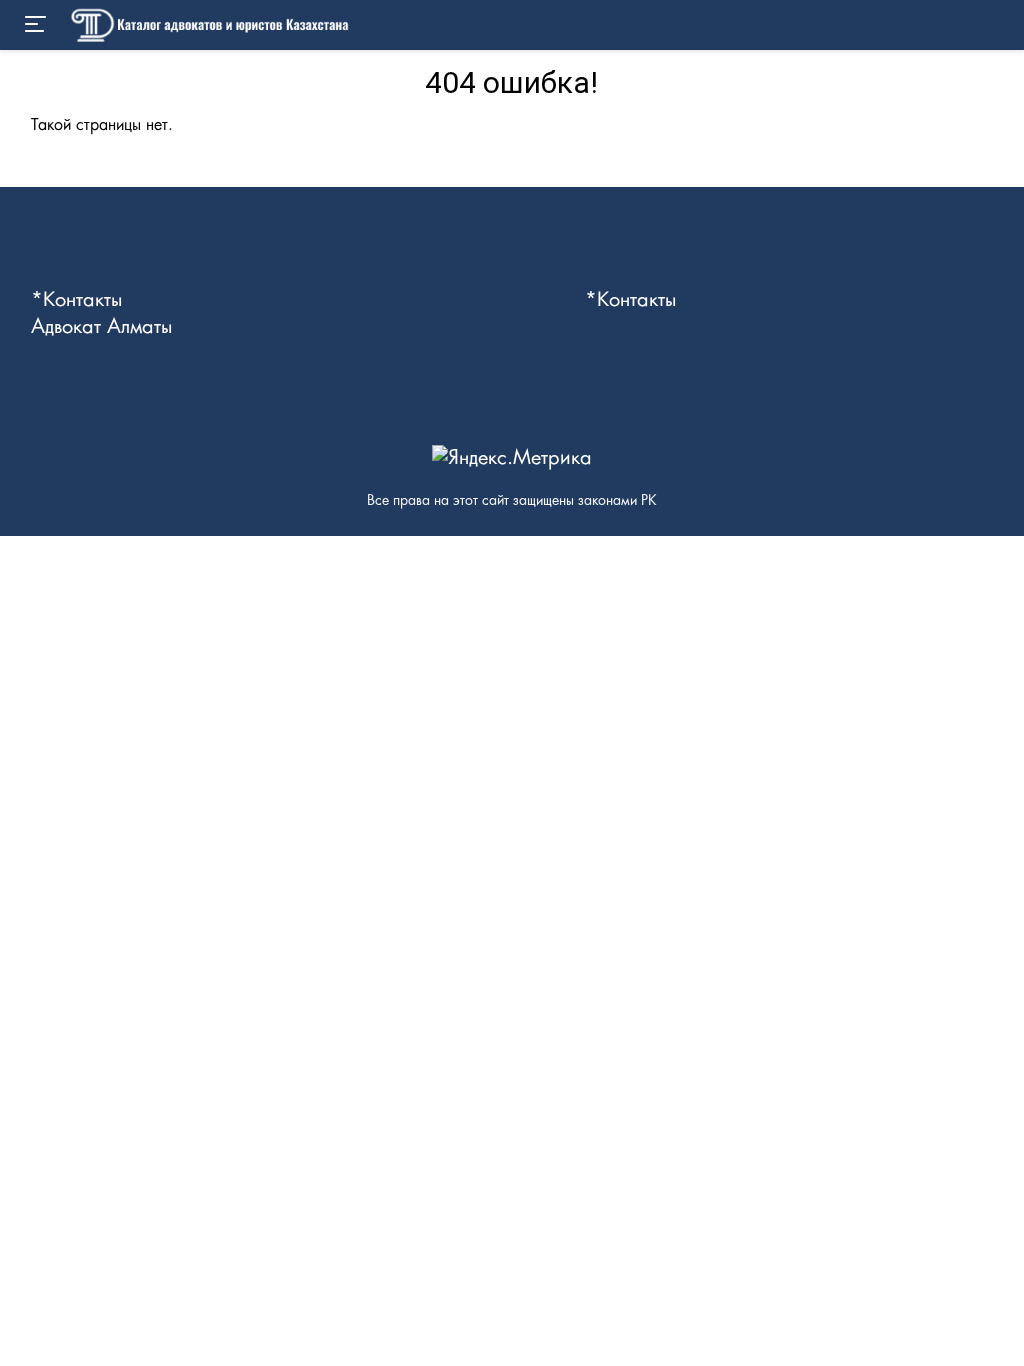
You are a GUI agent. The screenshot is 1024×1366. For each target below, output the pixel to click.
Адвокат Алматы (101, 327)
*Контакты (76, 300)
